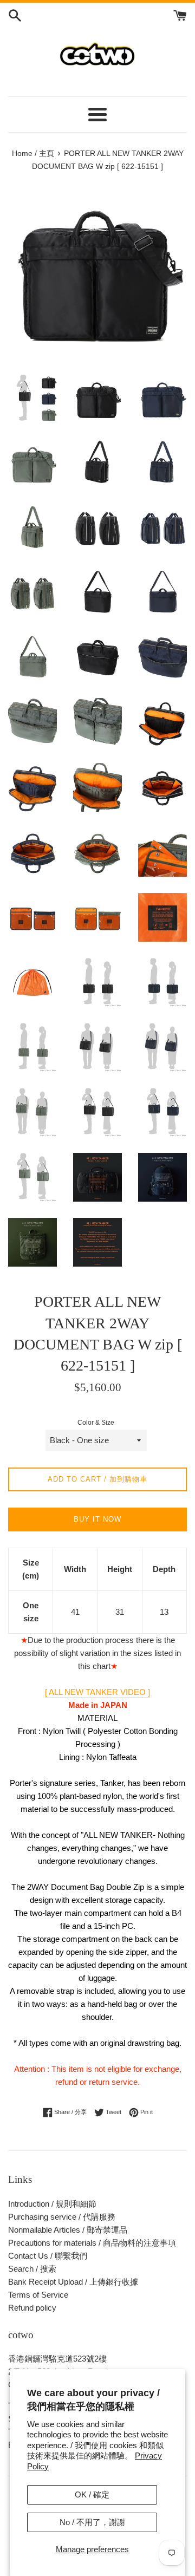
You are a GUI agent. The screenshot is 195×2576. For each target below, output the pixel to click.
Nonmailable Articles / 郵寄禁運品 (68, 2230)
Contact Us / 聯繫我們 (48, 2256)
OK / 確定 (92, 2495)
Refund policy (32, 2308)
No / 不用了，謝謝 (92, 2522)
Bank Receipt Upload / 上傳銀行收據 (73, 2282)
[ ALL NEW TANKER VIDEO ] (97, 1692)
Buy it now (97, 1519)
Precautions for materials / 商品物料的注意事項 (92, 2243)
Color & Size (96, 1423)
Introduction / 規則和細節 (52, 2204)
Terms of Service (38, 2295)
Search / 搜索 (32, 2269)
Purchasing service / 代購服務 (62, 2217)
